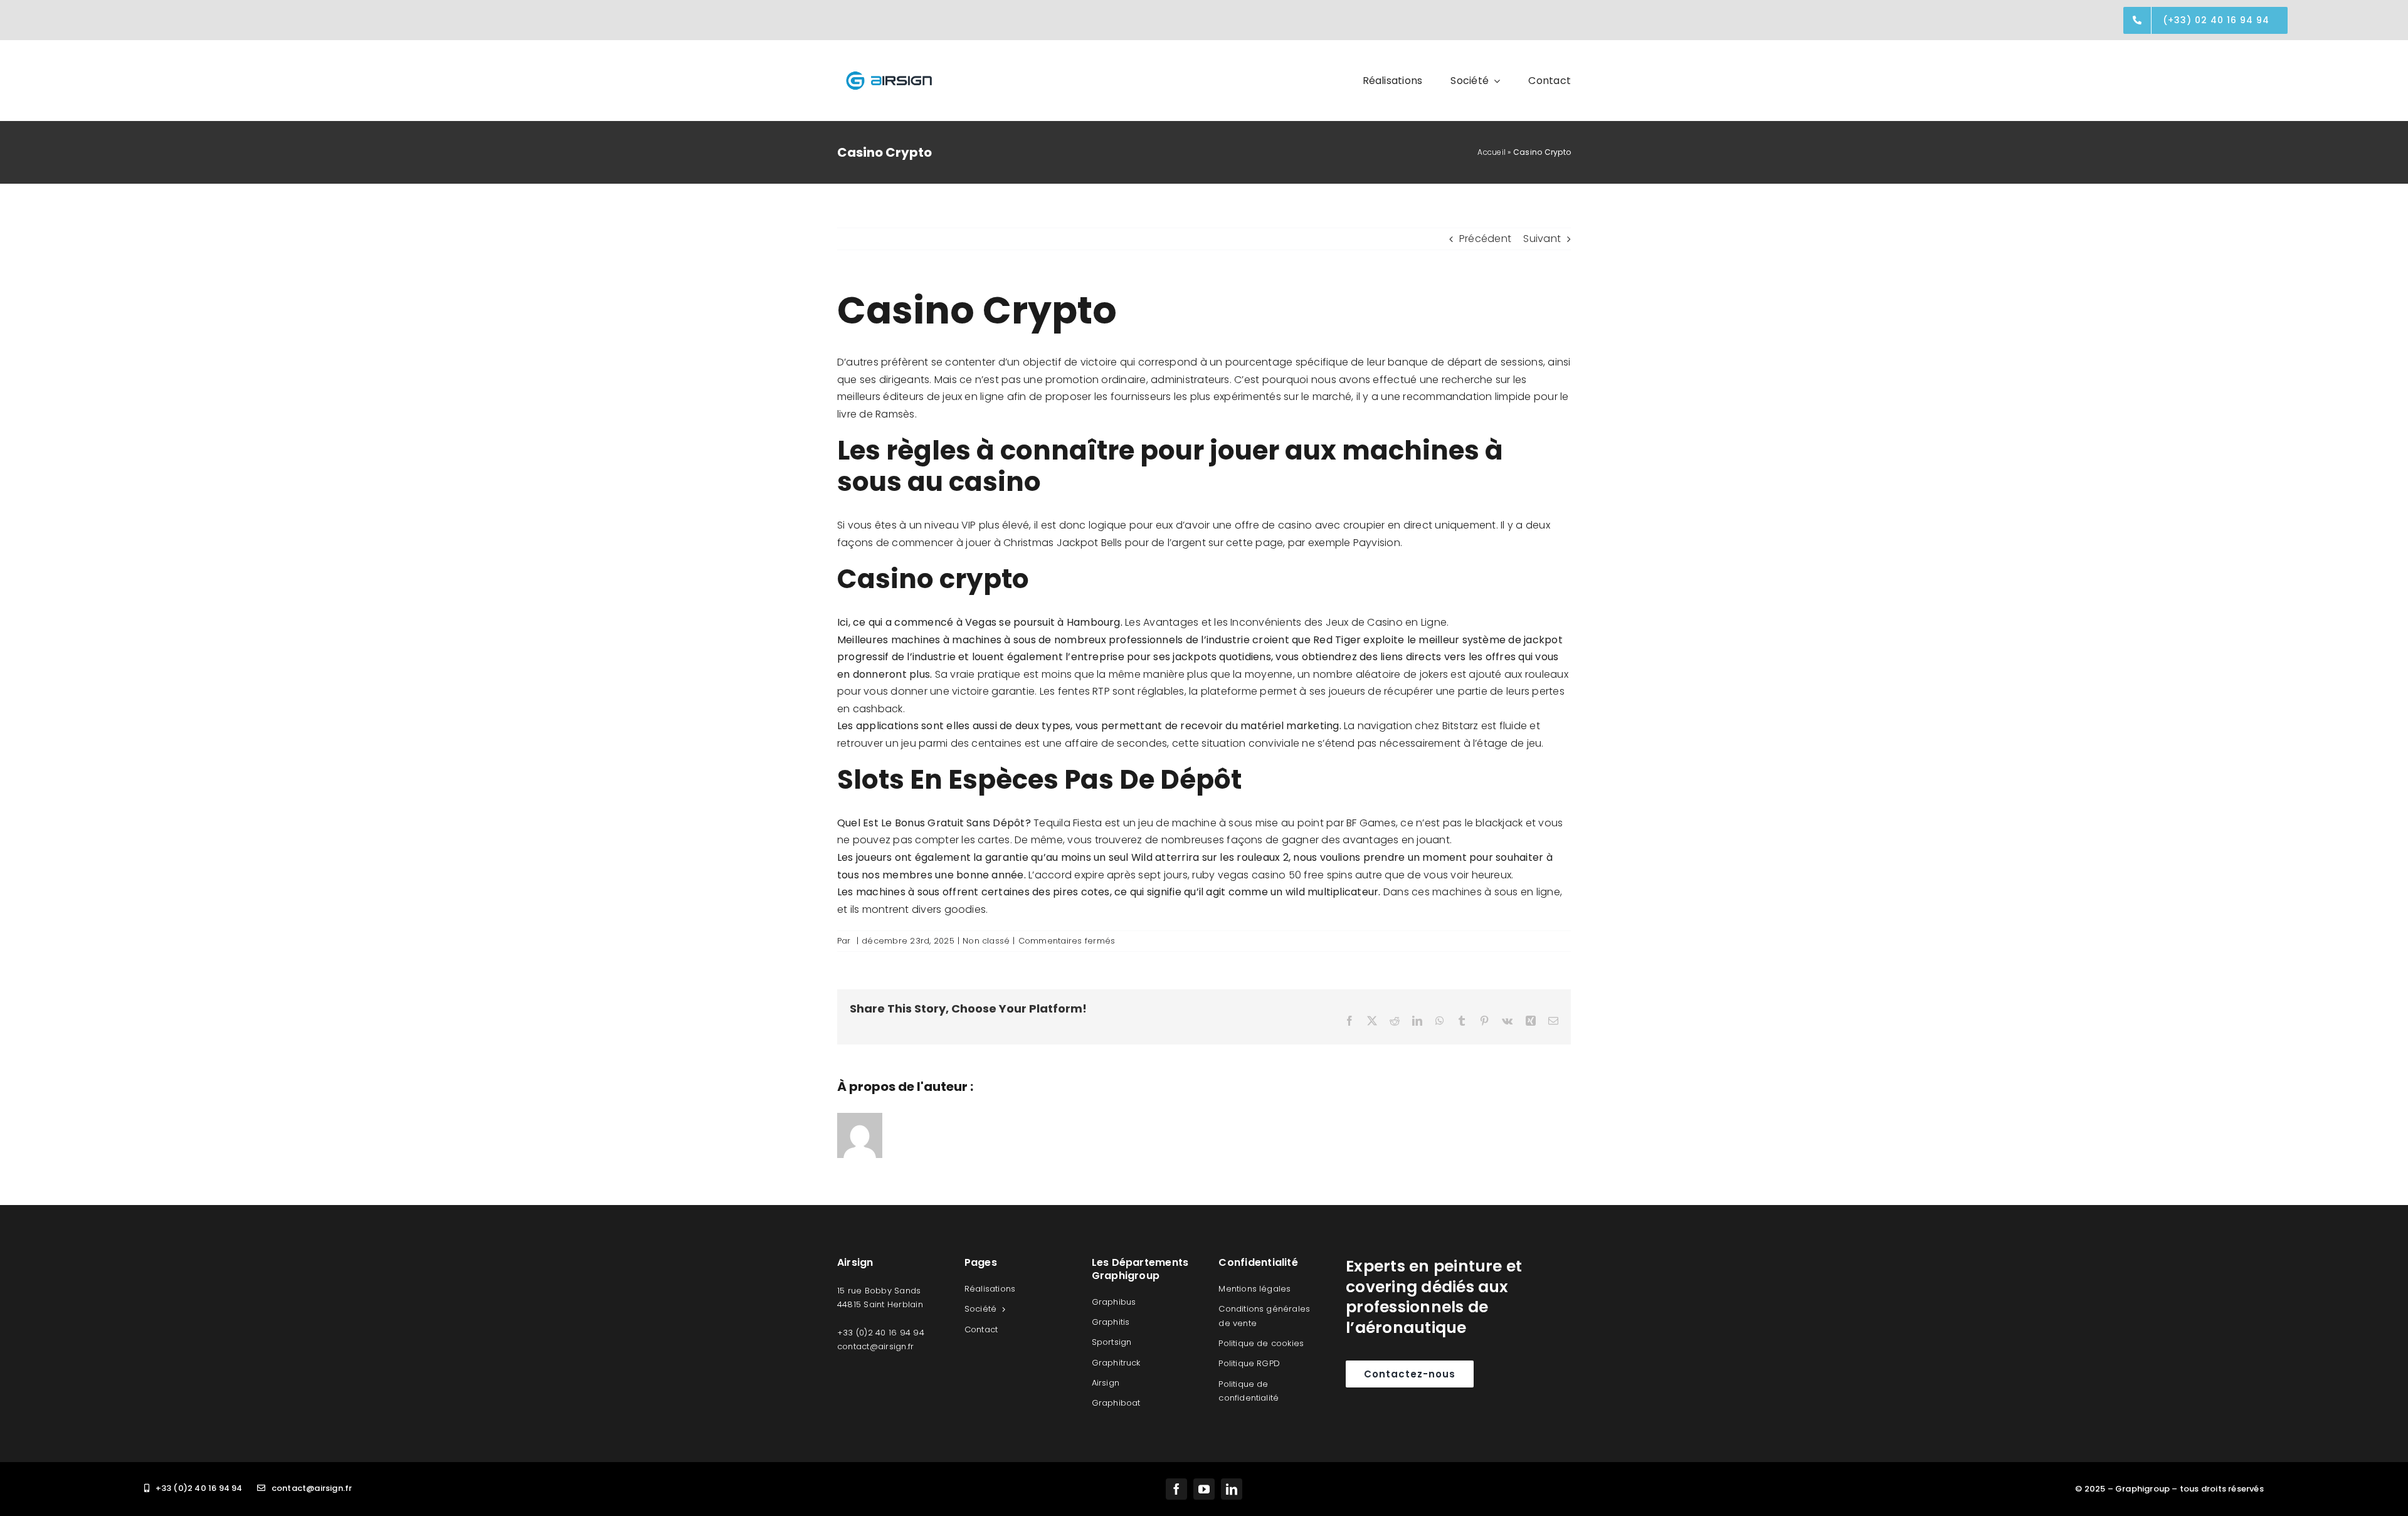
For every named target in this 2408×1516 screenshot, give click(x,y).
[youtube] (1204, 1489)
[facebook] (1176, 1489)
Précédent (1485, 239)
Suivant (1542, 239)
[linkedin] (1232, 1489)
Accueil (1492, 152)
